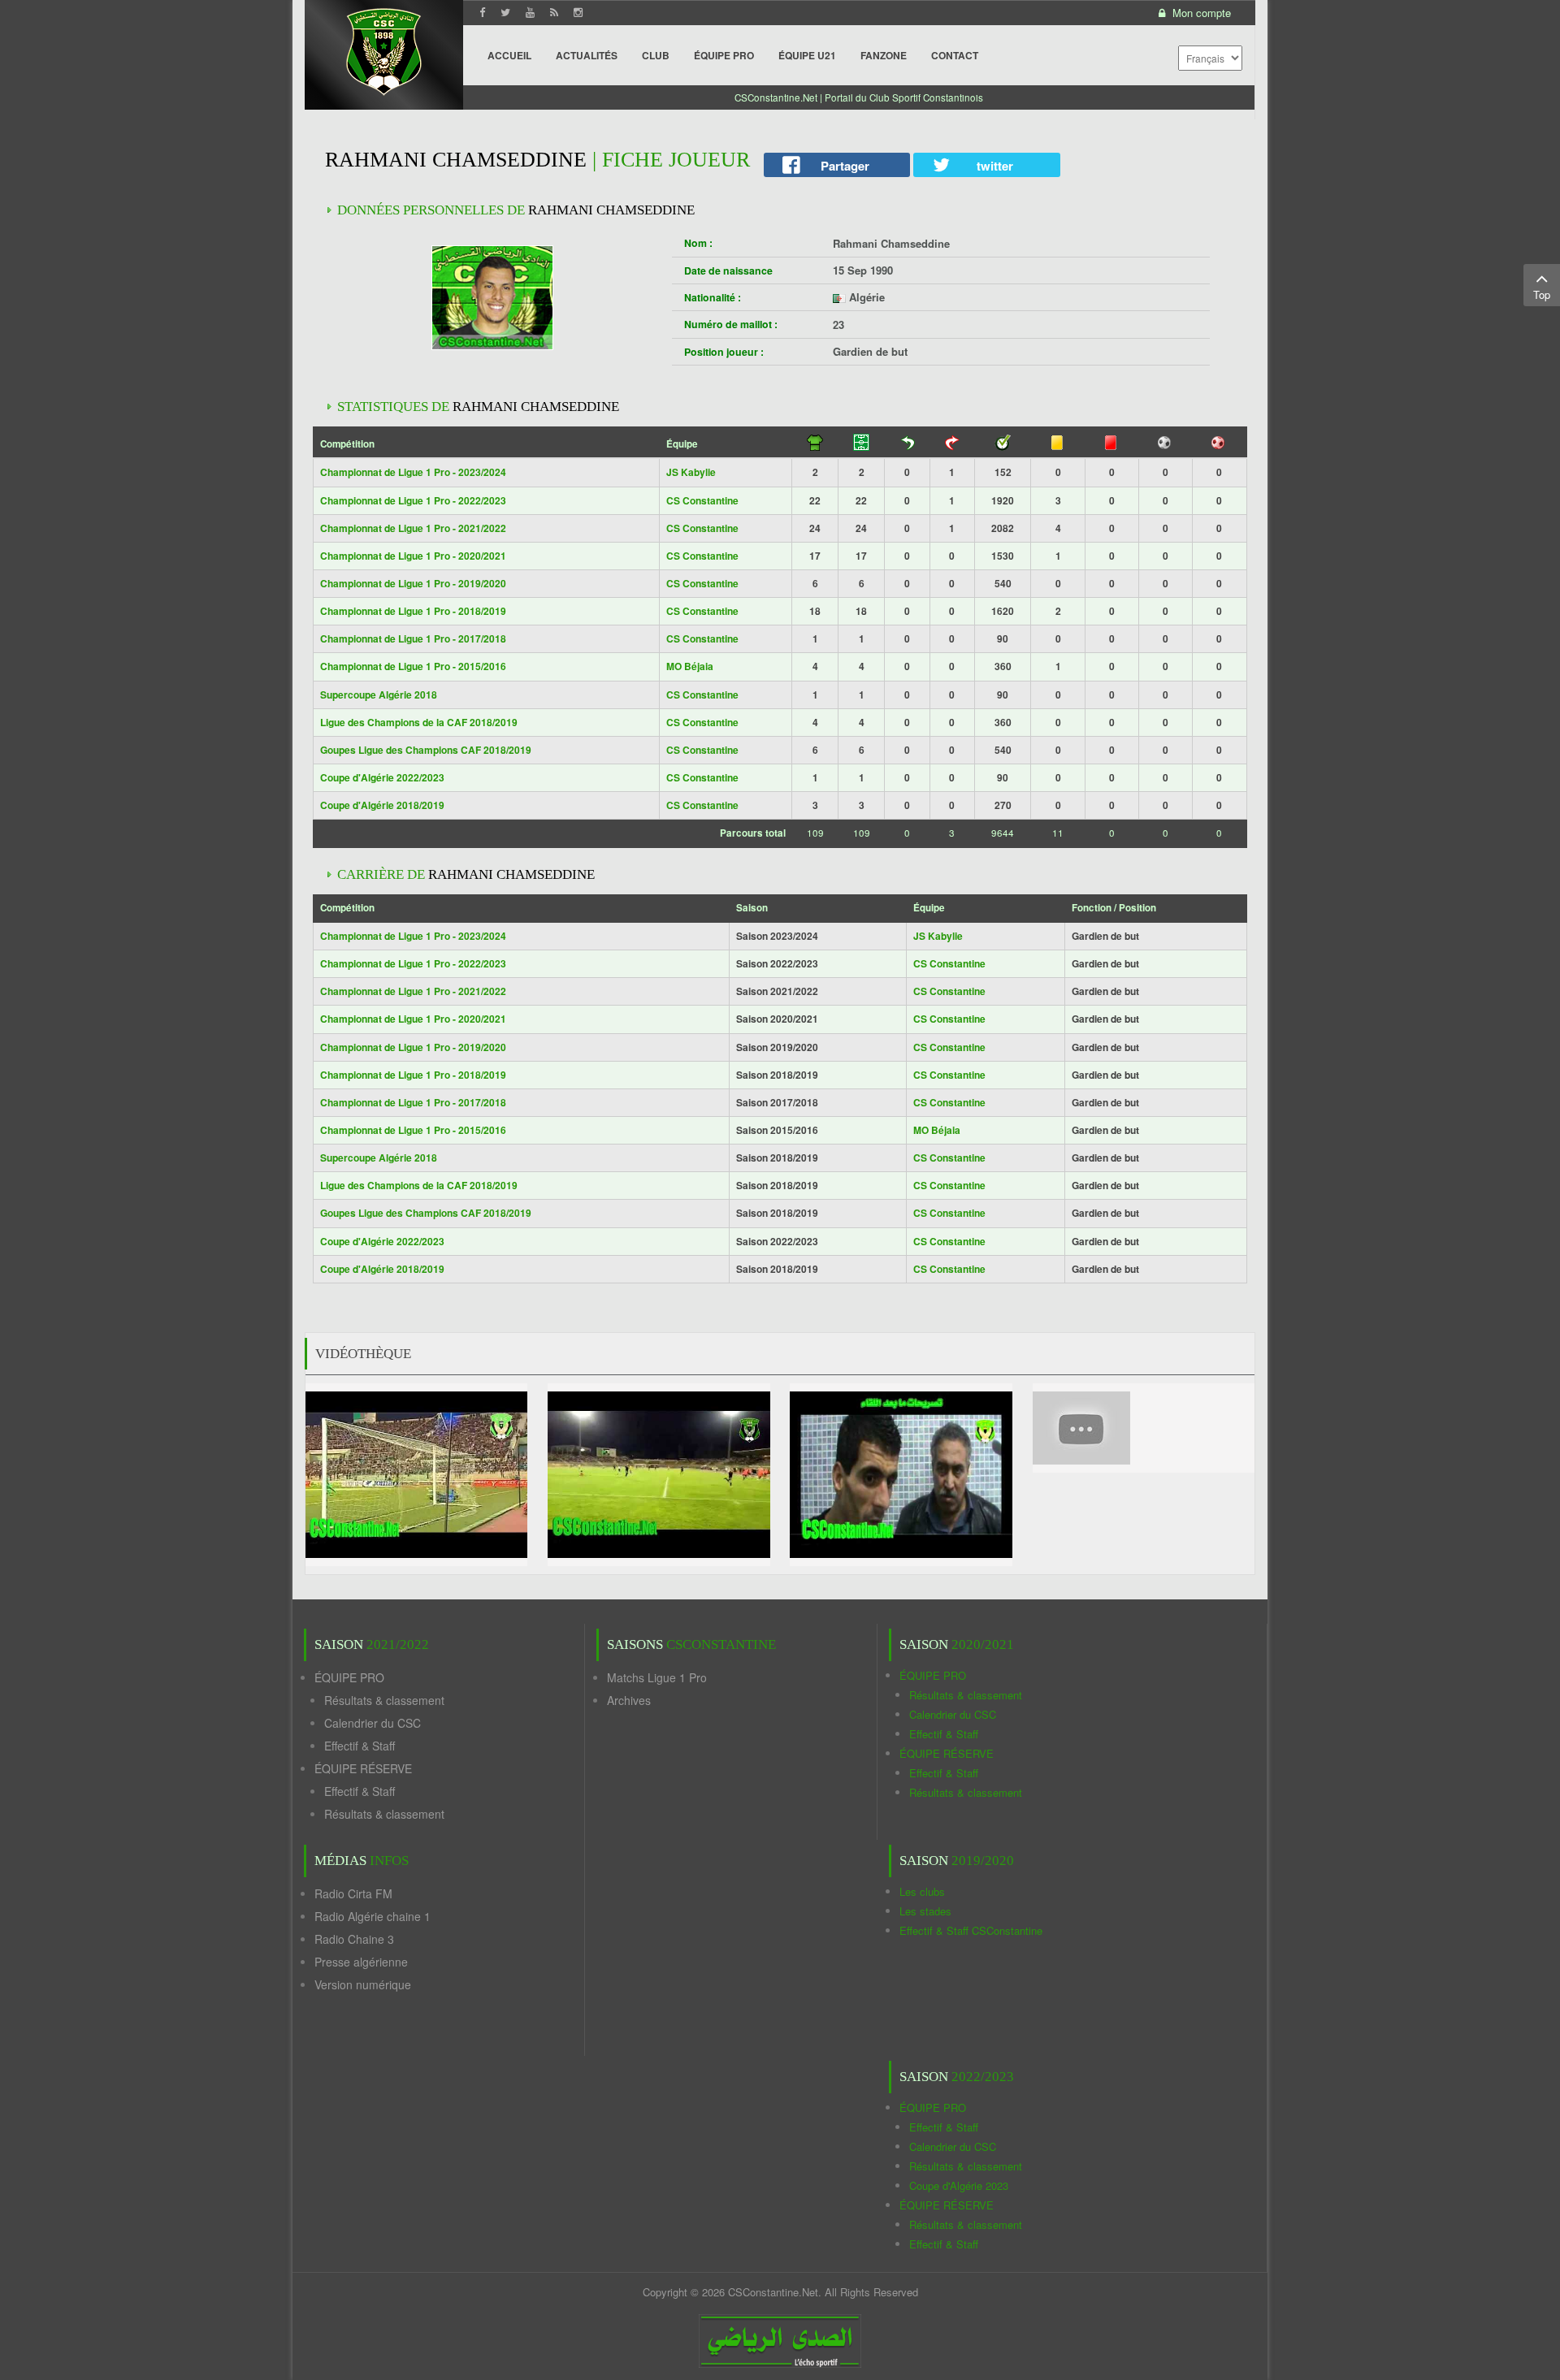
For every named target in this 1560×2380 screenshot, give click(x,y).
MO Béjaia (690, 666)
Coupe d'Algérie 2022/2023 (382, 777)
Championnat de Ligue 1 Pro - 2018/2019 (413, 611)
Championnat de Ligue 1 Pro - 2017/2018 (413, 638)
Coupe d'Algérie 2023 (959, 2185)
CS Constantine (702, 500)
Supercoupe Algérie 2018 (379, 695)
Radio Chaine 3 (354, 1939)
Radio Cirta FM (353, 1893)
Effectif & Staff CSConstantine (971, 1930)
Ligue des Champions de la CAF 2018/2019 (419, 722)
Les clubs (922, 1891)
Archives (629, 1700)
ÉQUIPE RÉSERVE (363, 1768)
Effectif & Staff (360, 1746)
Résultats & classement (384, 1700)
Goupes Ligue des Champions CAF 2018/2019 (426, 750)
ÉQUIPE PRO (349, 1677)
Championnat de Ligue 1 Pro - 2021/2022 (413, 528)
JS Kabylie (691, 472)
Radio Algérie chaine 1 (373, 1916)
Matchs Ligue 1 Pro (657, 1677)
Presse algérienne (361, 1962)
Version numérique (363, 1984)
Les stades (925, 1911)
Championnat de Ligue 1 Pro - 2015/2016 (413, 666)
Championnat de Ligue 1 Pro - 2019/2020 (413, 583)
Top (1542, 294)
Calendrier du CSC (373, 1723)
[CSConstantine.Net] (384, 49)
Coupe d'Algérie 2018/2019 (382, 805)
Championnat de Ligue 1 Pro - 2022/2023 (413, 500)
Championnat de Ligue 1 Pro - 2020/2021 (413, 556)
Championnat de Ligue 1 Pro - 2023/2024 (413, 472)
